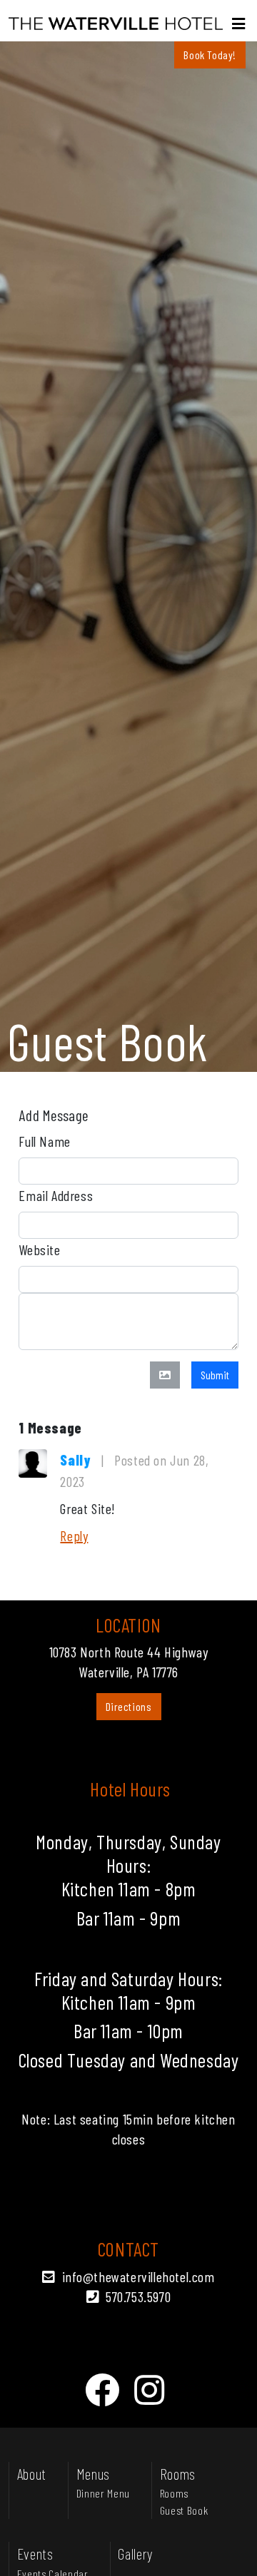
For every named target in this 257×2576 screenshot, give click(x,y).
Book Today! (210, 55)
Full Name (44, 1141)
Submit (215, 1375)
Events (35, 2553)
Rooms (178, 2473)
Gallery (135, 2553)
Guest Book (184, 2510)
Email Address (56, 1195)
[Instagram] (150, 2389)
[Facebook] (102, 2389)
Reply (74, 1535)
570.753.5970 (138, 2296)
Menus (93, 2473)
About (32, 2473)
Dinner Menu (103, 2493)
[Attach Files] (165, 1375)
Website (39, 1249)
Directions (129, 1706)
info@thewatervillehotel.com (138, 2276)
